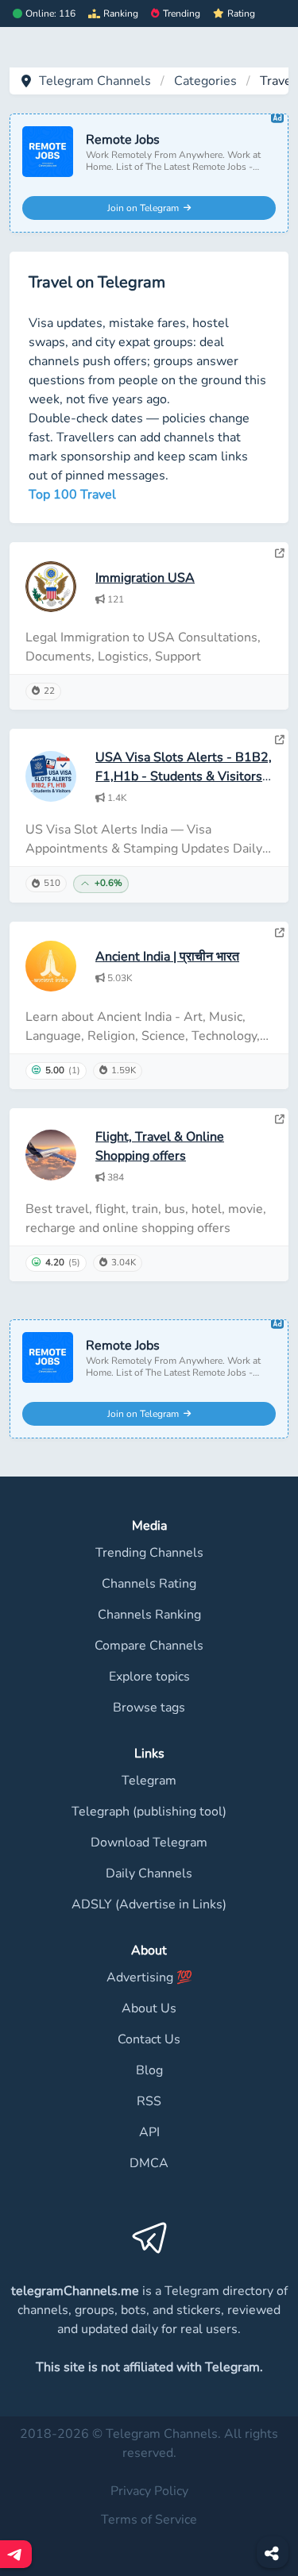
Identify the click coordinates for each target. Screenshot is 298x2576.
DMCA (149, 2163)
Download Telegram (149, 1842)
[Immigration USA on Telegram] (280, 553)
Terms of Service (149, 2520)
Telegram (149, 1781)
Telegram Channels (95, 81)
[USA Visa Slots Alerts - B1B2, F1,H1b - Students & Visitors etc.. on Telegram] (280, 740)
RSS (149, 2101)
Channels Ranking (149, 1615)
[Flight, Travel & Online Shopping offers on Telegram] (280, 1119)
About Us (149, 2008)
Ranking (121, 13)
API (149, 2132)
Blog (149, 2070)
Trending (182, 13)
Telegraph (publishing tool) (149, 1812)
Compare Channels (149, 1646)
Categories (205, 81)
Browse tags (149, 1708)
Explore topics (149, 1677)
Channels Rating (149, 1584)
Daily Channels (149, 1873)
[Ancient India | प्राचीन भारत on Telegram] (280, 933)
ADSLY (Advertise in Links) (149, 1904)
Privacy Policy (149, 2491)
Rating (241, 13)
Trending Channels (149, 1553)
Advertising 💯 (149, 1977)
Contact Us (149, 2039)
